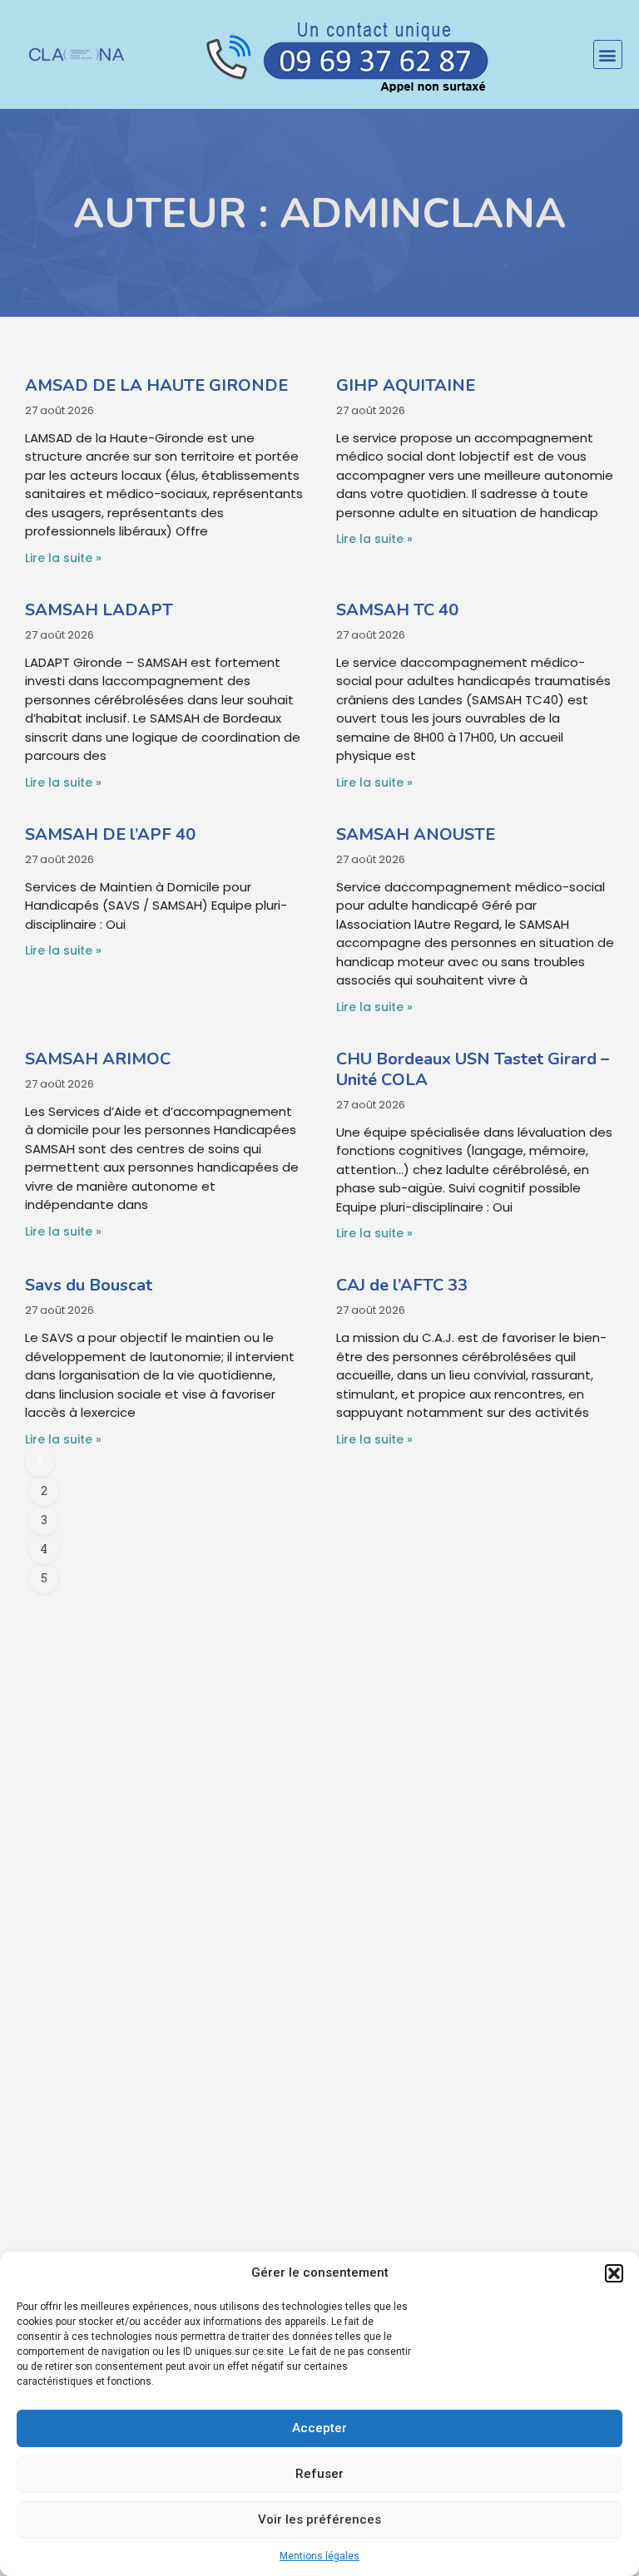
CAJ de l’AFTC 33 (402, 1285)
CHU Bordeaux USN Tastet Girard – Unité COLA (473, 1069)
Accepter (319, 2428)
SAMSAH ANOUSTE (416, 834)
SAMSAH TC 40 (397, 610)
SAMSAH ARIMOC (98, 1059)
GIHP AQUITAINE (406, 385)
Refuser (319, 2474)
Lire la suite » (63, 558)
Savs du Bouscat (89, 1285)
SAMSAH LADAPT (99, 610)
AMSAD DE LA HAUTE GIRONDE (156, 385)
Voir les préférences (319, 2519)
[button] (614, 2273)
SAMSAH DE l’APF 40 (110, 834)
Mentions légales (319, 2556)
